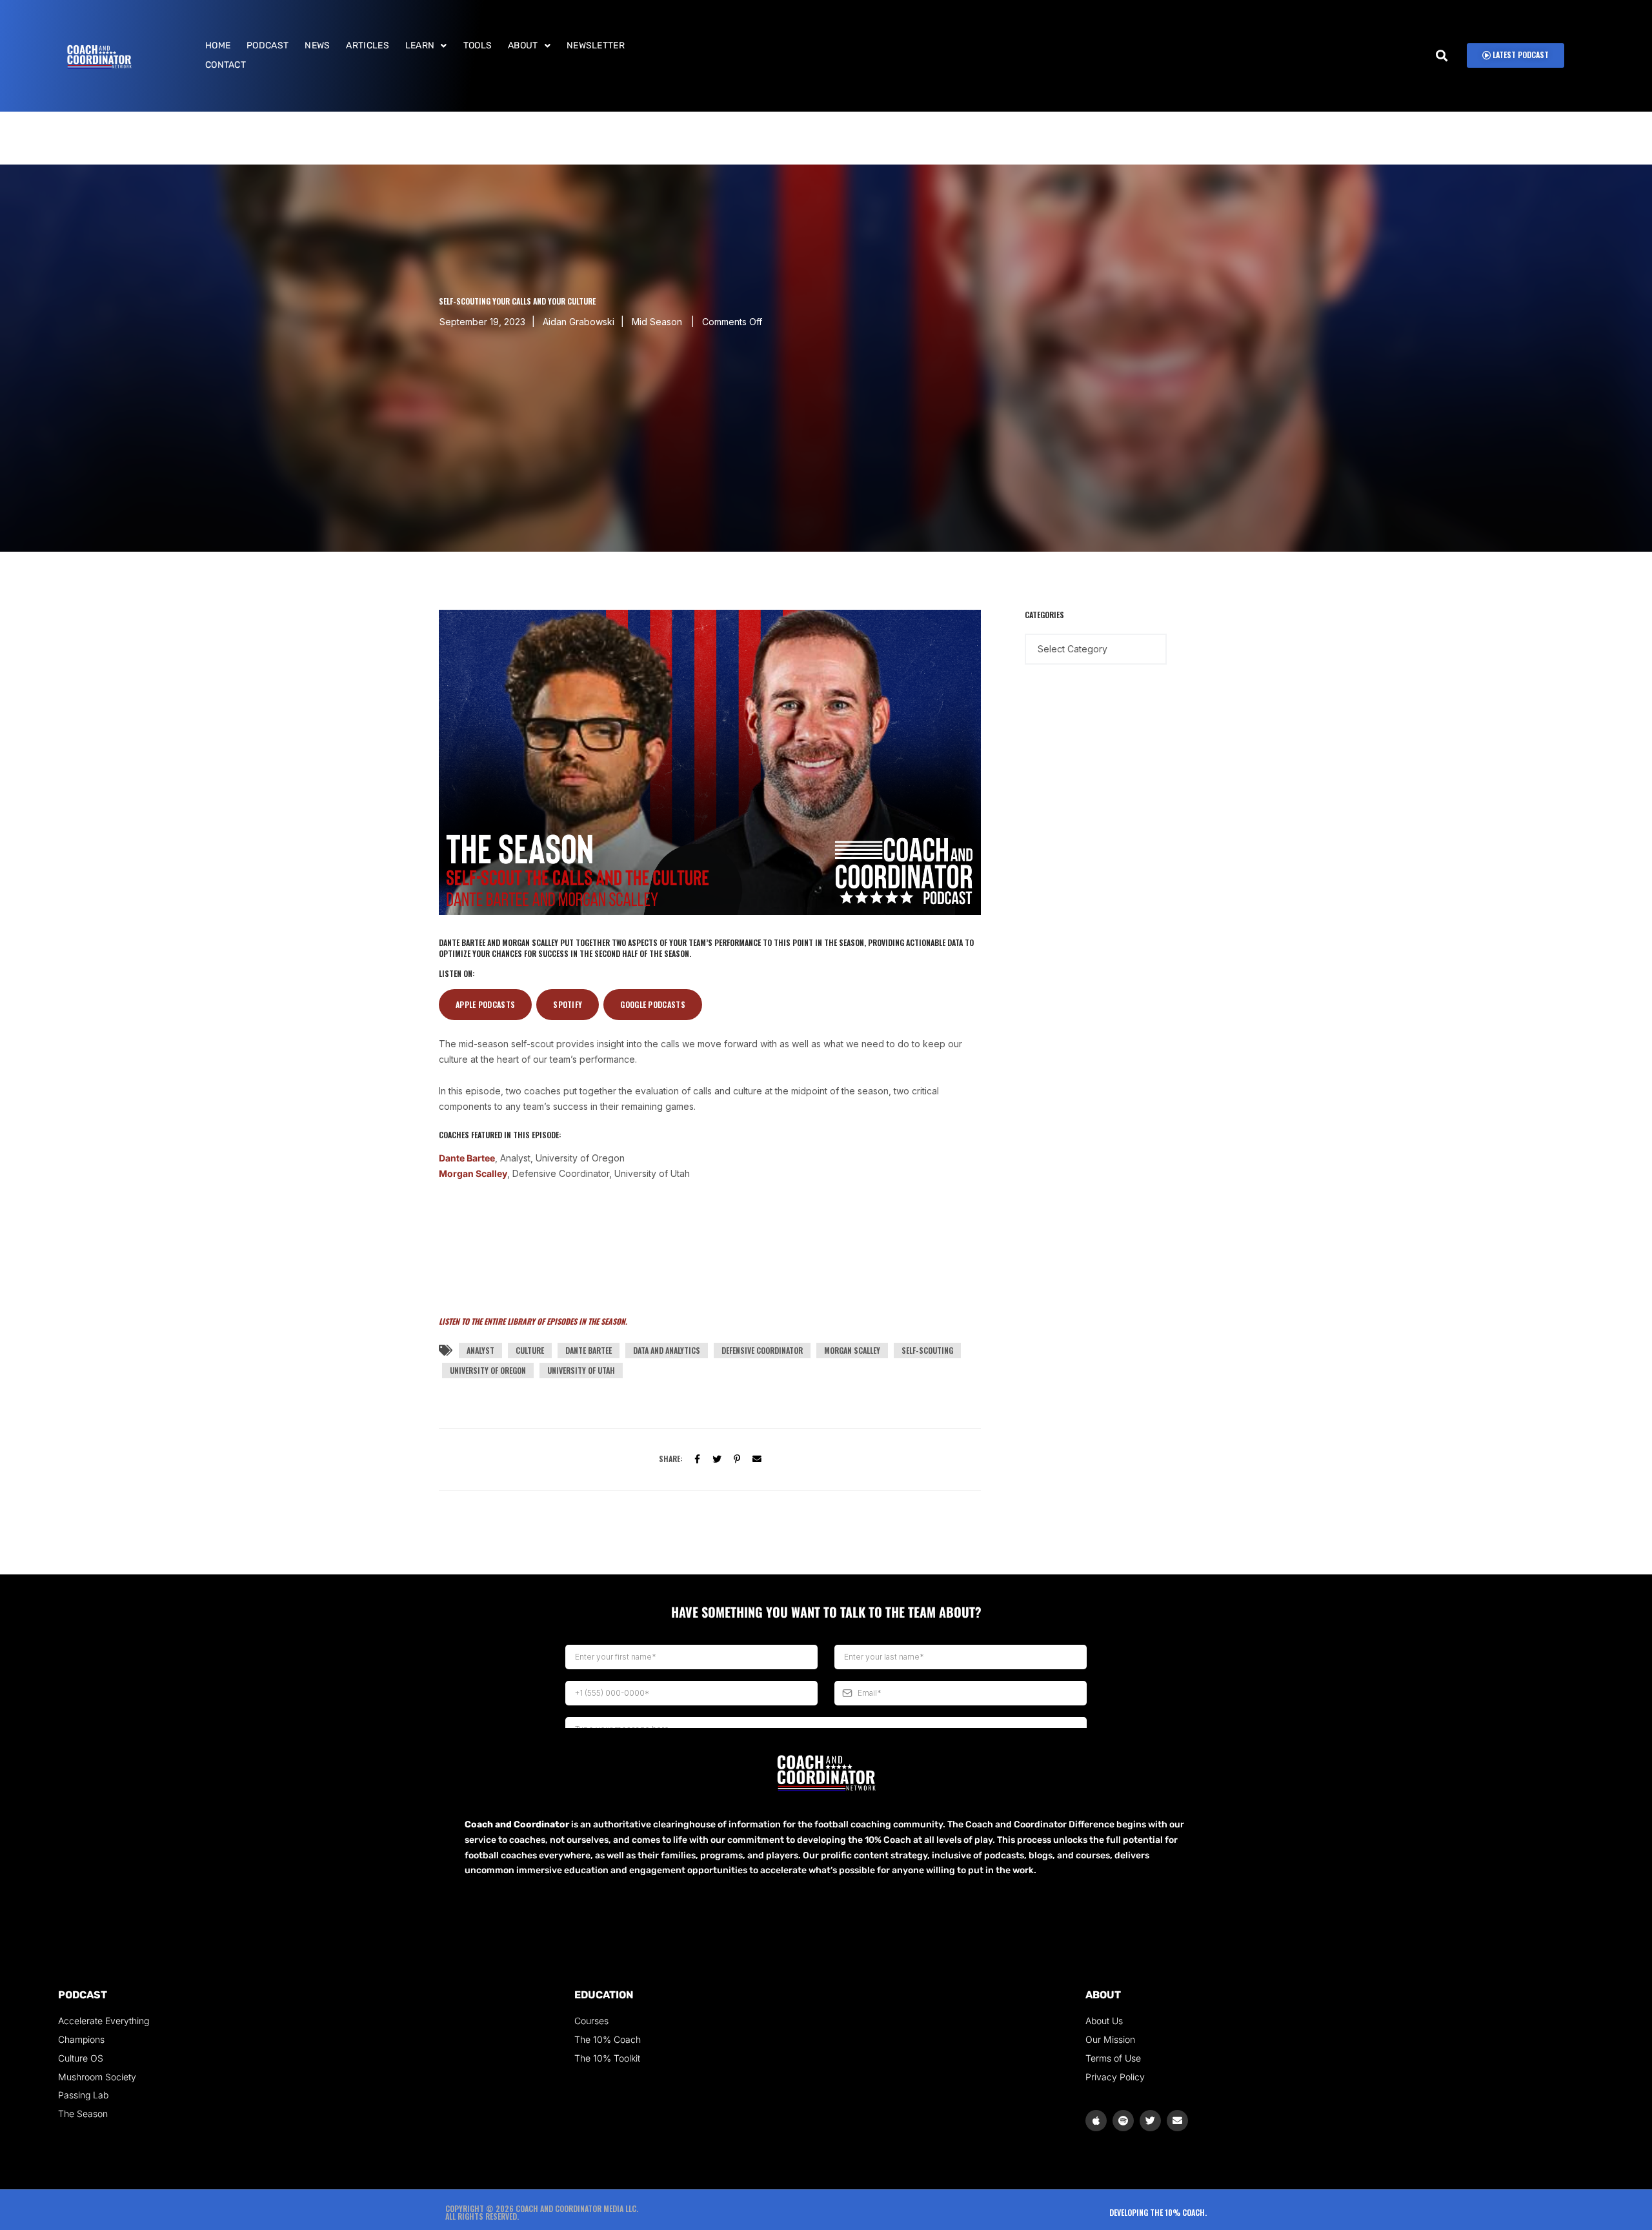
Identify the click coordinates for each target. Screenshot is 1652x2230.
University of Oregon (488, 1370)
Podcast (267, 45)
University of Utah (581, 1370)
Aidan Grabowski (579, 322)
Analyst (480, 1350)
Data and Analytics (667, 1350)
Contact (226, 65)
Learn (420, 45)
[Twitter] (717, 1458)
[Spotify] (1123, 2121)
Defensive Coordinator (762, 1350)
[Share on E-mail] (757, 1458)
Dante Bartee (467, 1158)
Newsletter (596, 45)
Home (218, 45)
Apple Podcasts (485, 1004)
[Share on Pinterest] (737, 1458)
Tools (478, 45)
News (317, 45)
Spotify (568, 1004)
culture (530, 1350)
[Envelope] (1177, 2121)
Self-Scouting (927, 1350)
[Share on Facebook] (697, 1458)
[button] (426, 46)
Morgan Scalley (473, 1173)
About (523, 45)
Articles (367, 45)
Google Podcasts (653, 1004)
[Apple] (1096, 2121)
